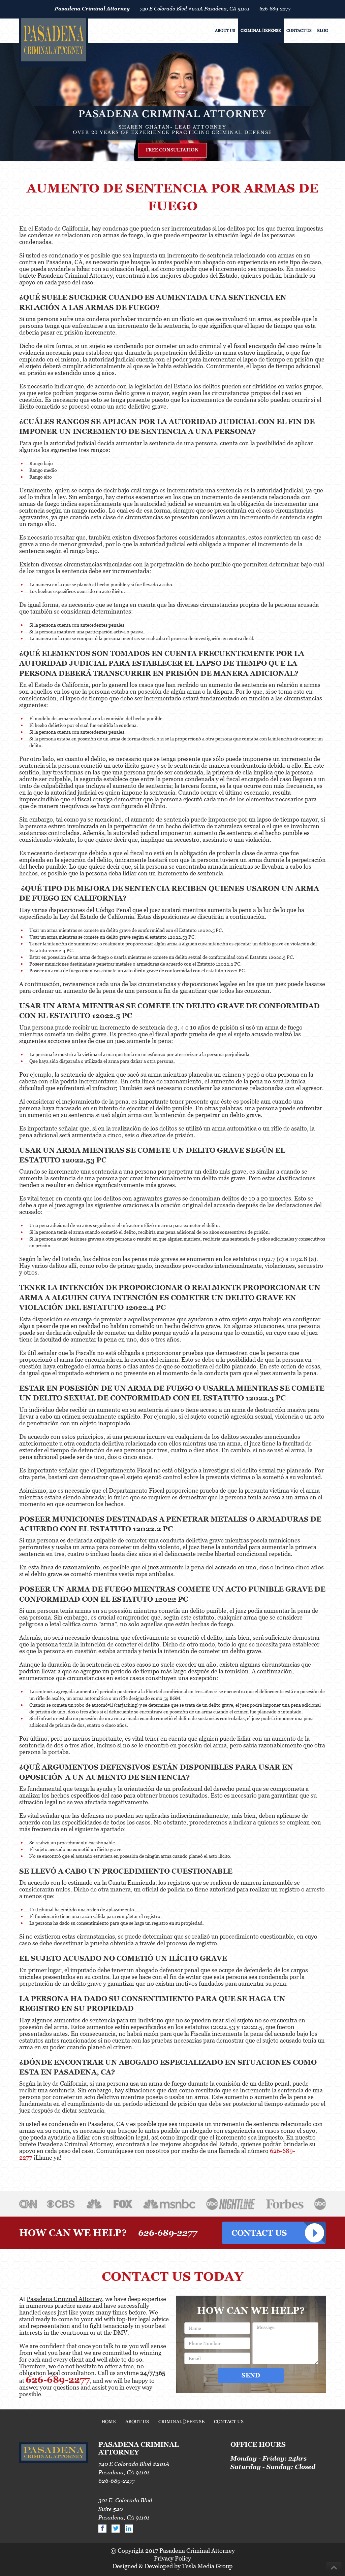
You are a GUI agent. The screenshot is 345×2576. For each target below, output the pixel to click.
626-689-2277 (275, 8)
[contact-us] (274, 2233)
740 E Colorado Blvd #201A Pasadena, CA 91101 (195, 8)
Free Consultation (172, 150)
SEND (251, 2375)
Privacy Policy (172, 2558)
